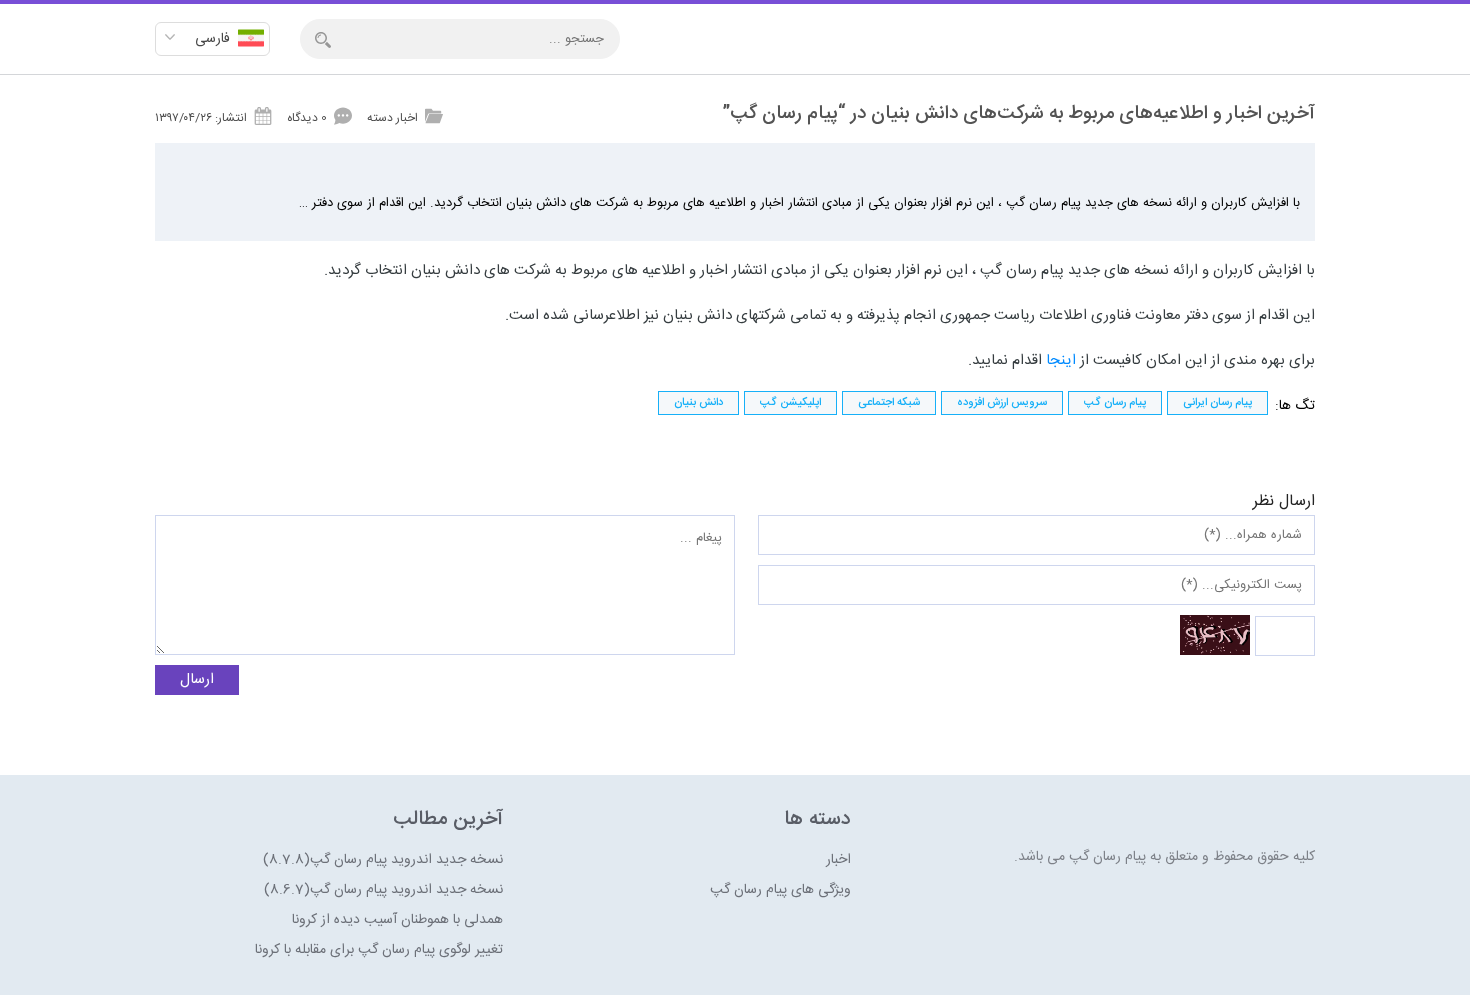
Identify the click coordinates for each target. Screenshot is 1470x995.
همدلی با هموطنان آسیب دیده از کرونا (397, 920)
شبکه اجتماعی (889, 403)
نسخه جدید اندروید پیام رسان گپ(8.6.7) (383, 890)
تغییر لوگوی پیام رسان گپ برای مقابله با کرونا (379, 950)
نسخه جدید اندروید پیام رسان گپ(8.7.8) (383, 860)
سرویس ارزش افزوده (1002, 403)
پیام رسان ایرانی (1217, 403)
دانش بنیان (698, 403)
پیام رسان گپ (1115, 403)
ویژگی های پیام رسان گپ (780, 890)
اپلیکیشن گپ (790, 403)
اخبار (838, 860)
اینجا (1059, 360)
